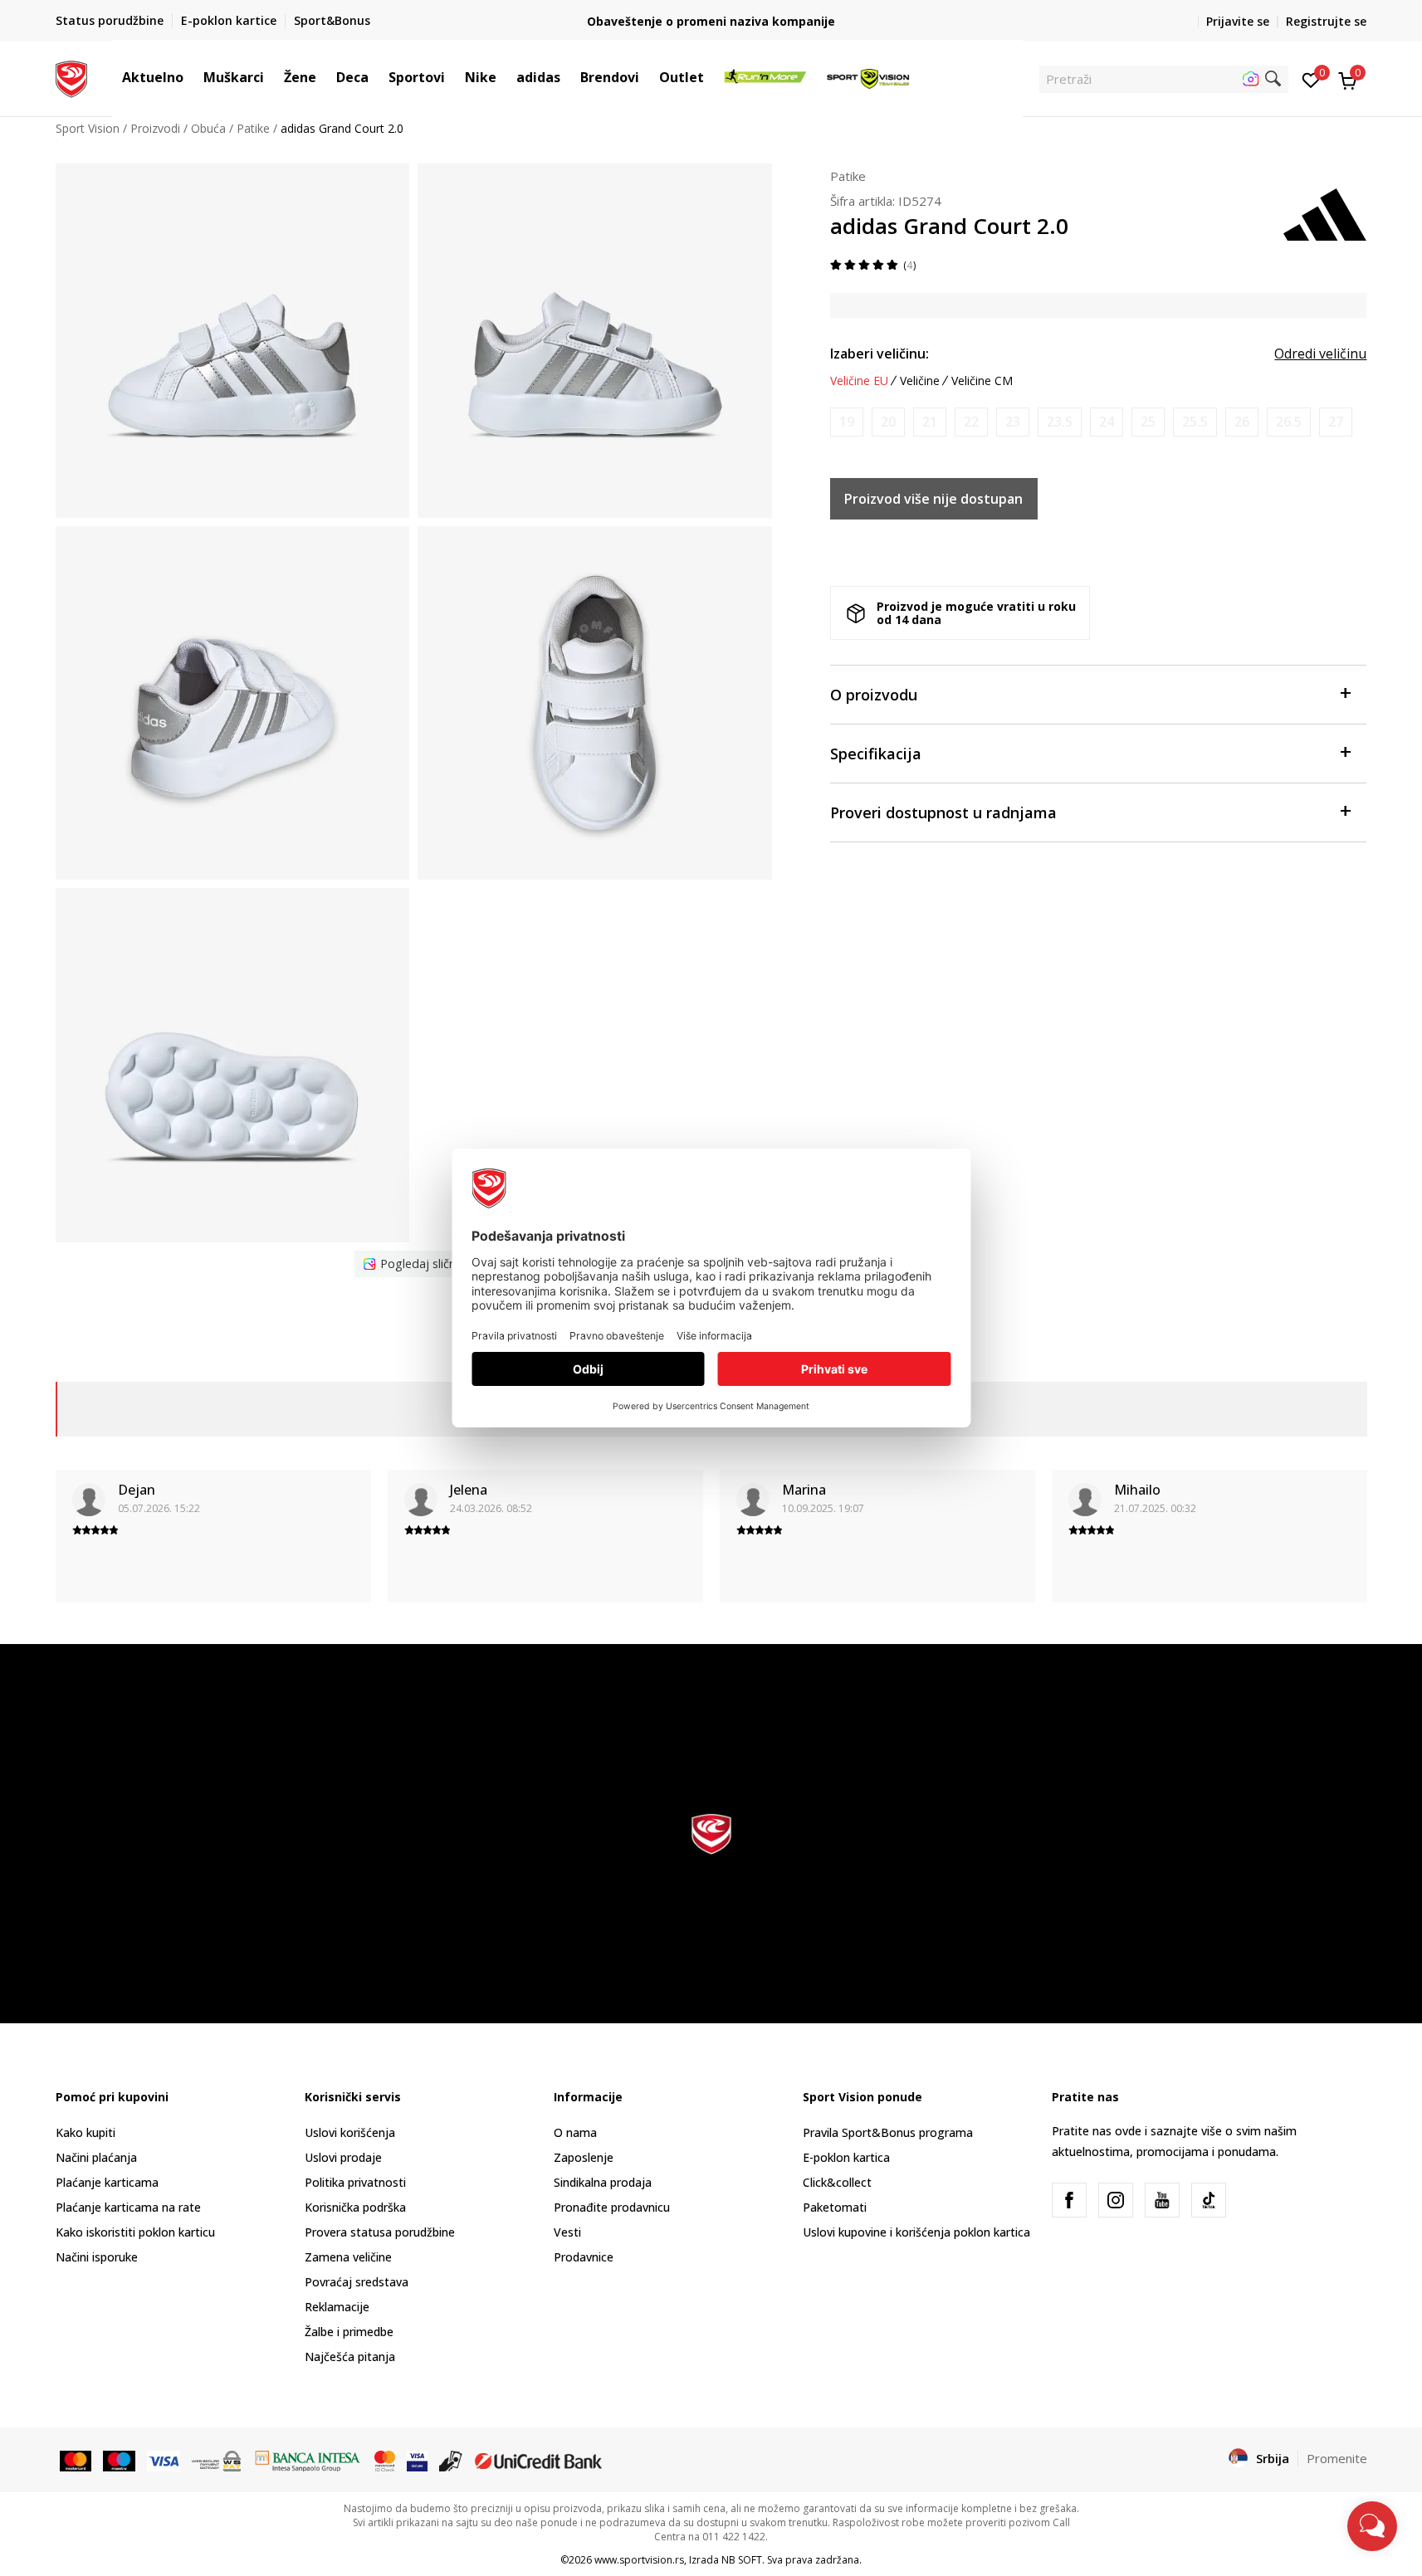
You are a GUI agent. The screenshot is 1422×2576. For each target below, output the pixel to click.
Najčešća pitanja (350, 2356)
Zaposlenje (584, 2157)
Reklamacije (337, 2307)
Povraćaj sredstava (357, 2282)
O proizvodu (874, 695)
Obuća (208, 128)
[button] (192, 77)
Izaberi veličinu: (880, 354)
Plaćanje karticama (107, 2182)
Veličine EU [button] (859, 381)
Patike (253, 128)
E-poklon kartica (846, 2157)
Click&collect (837, 2182)
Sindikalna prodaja (603, 2182)
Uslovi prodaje (343, 2157)
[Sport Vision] (72, 77)
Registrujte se (1326, 21)
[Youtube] (1162, 2200)
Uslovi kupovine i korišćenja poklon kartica (916, 2232)
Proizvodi (155, 128)
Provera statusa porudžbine (380, 2232)
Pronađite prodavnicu (612, 2207)
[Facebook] (1069, 2200)
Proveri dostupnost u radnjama (943, 812)
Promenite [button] (1337, 2458)
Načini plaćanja (96, 2157)
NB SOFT (742, 2560)
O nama (575, 2132)
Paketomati (835, 2207)
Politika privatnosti (355, 2182)
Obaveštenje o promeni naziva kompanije (711, 21)
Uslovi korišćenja (350, 2132)
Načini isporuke (97, 2257)
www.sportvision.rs (639, 2560)
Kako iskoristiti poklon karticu (135, 2232)
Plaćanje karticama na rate (128, 2207)
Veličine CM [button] (982, 381)
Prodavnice (584, 2257)
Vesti (567, 2232)
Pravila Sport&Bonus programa (888, 2132)
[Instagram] (1116, 2200)
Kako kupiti (86, 2132)
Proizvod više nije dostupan (933, 499)
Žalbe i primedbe (349, 2332)
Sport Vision (88, 128)
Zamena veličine (348, 2257)
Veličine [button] (920, 381)
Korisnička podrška (355, 2207)
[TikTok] (1209, 2200)
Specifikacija (876, 754)
